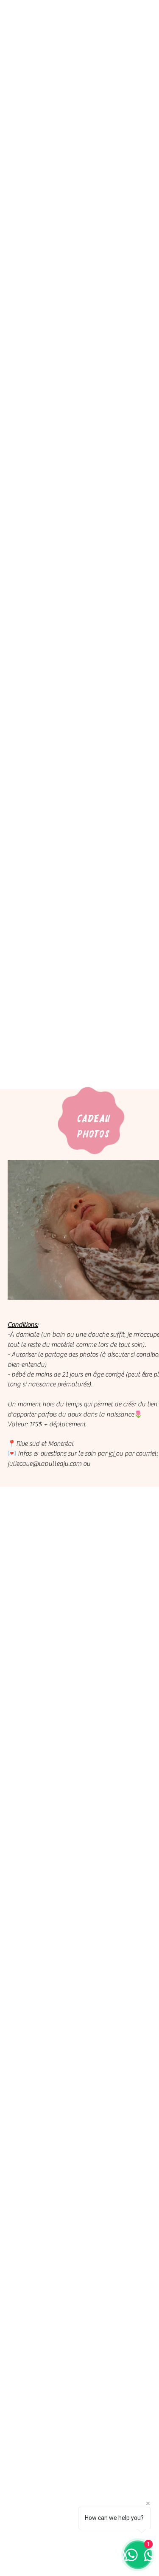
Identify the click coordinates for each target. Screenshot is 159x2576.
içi (112, 1453)
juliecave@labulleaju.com (45, 1464)
